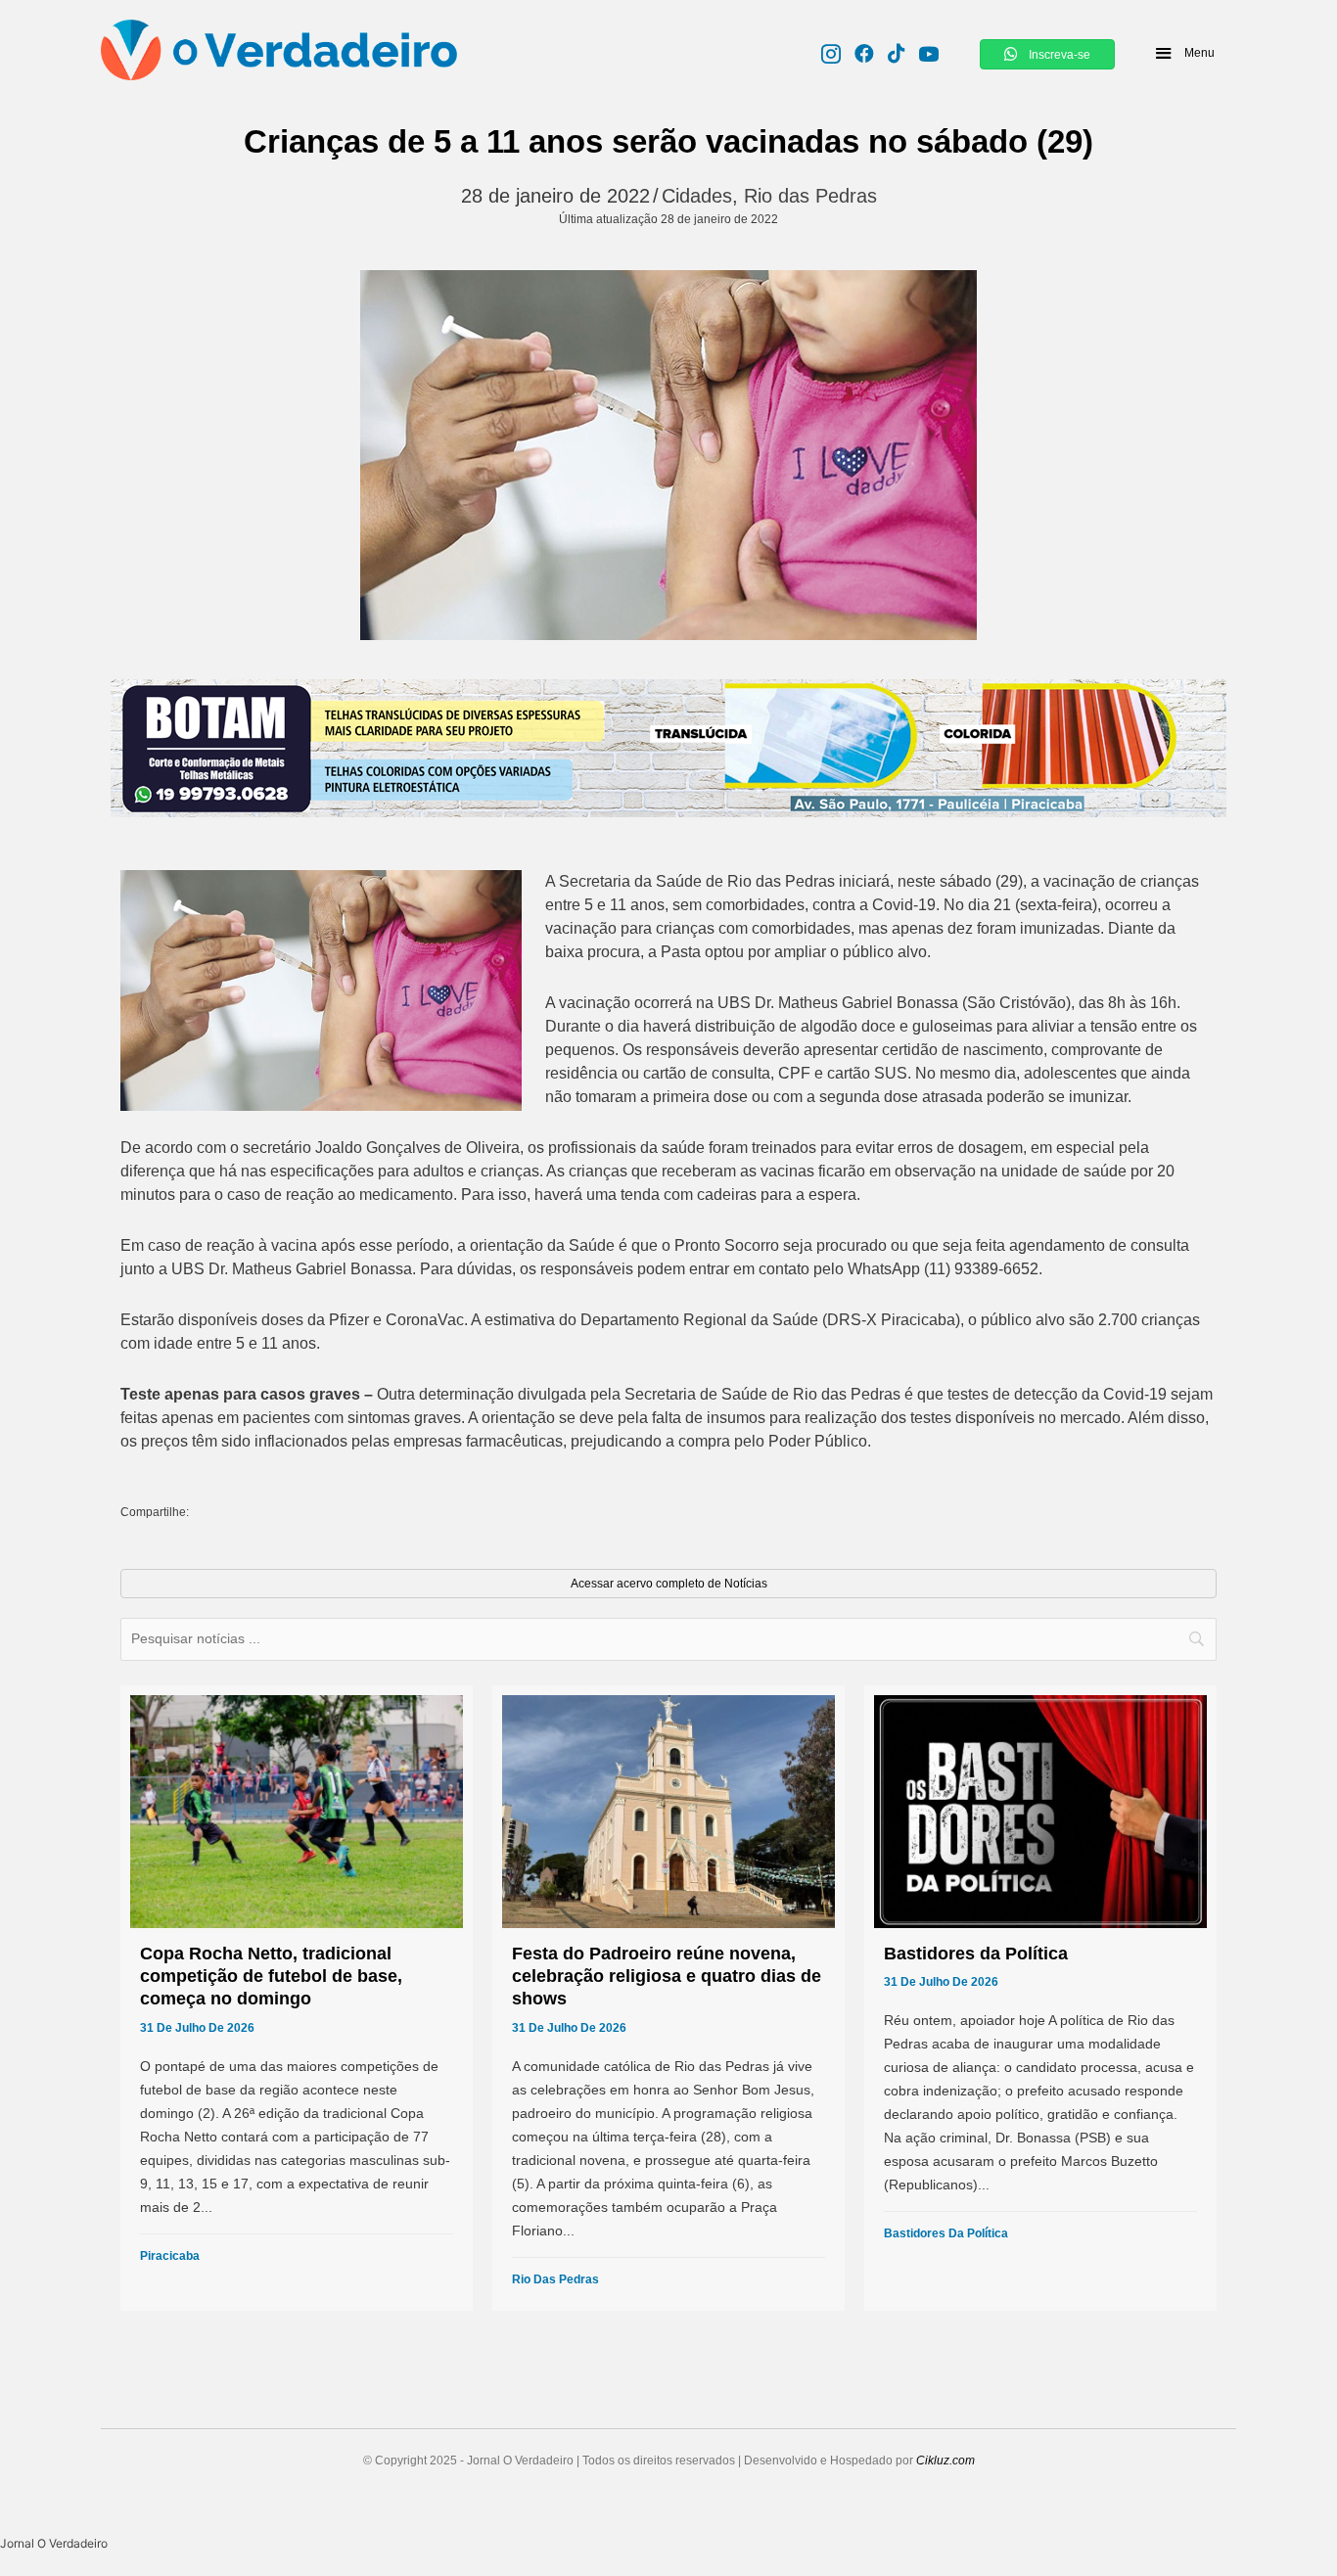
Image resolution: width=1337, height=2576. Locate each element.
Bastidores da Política (946, 2233)
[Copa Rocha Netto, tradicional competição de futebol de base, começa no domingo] (297, 1998)
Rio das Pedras (810, 196)
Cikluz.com (945, 2461)
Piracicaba (170, 2256)
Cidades (697, 196)
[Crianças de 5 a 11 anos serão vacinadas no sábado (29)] (668, 455)
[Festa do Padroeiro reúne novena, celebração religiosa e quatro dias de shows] (668, 1998)
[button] (1184, 53)
